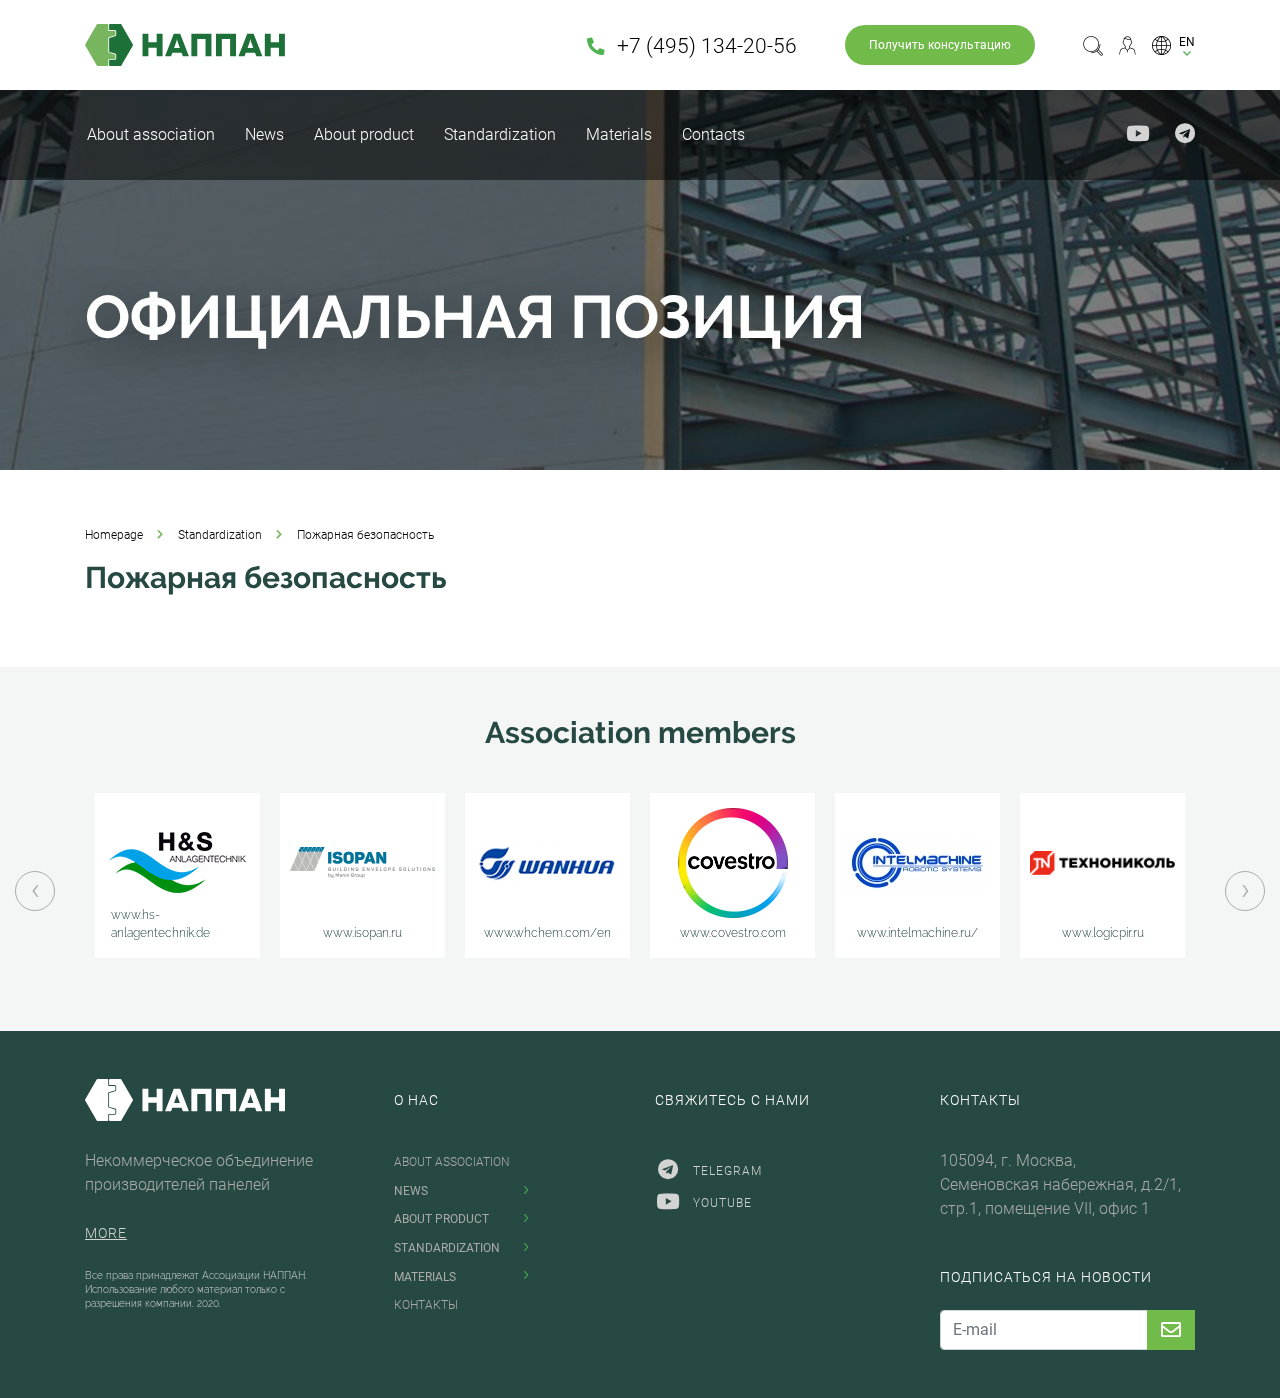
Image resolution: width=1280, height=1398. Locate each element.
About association (151, 134)
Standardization (500, 134)
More (106, 1233)
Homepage (114, 535)
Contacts (713, 134)
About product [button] (364, 134)
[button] (1173, 45)
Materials (619, 134)
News (264, 134)
